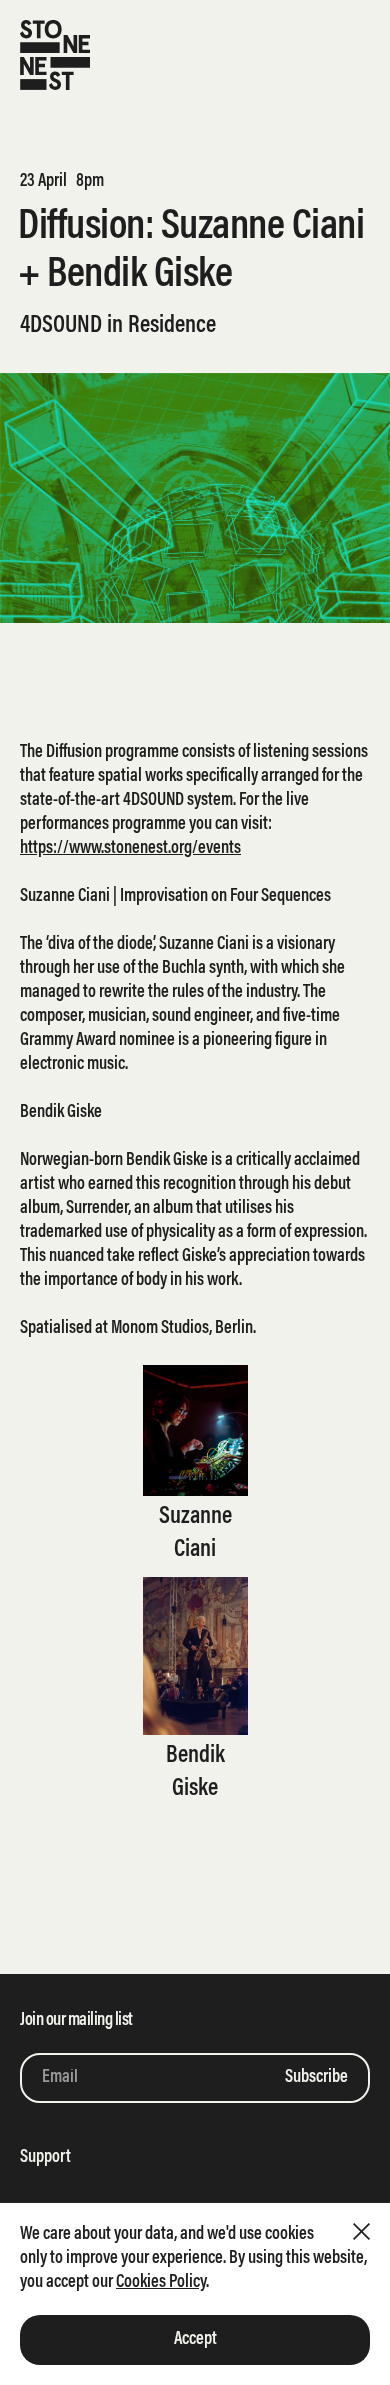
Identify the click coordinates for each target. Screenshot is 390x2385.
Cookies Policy (161, 2283)
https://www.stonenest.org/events (130, 849)
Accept (195, 2340)
